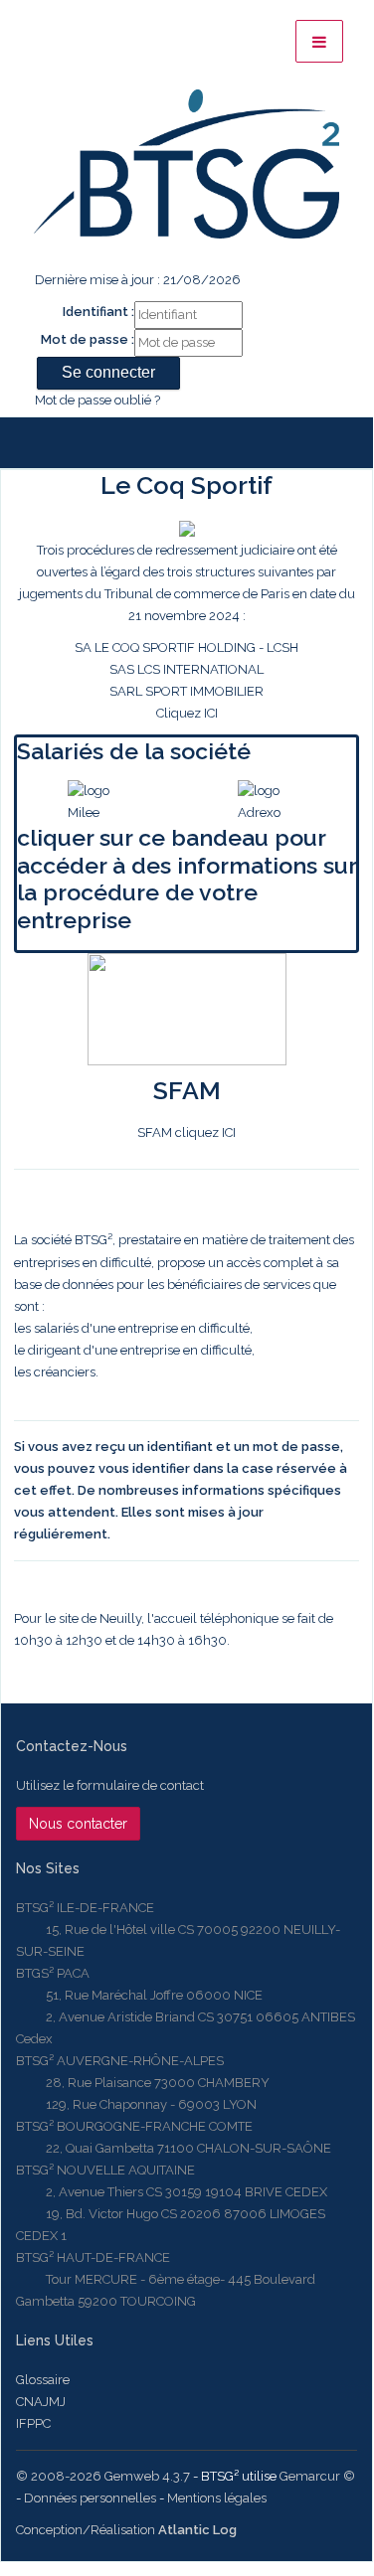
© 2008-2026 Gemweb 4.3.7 (103, 2476)
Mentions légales (217, 2498)
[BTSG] (187, 164)
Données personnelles (90, 2498)
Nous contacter (78, 1824)
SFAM (187, 1090)
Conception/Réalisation (126, 2530)
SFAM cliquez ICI (187, 1132)
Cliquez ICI (187, 632)
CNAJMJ (41, 2402)
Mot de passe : (88, 339)
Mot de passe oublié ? (97, 400)
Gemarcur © (317, 2476)
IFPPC (33, 2423)
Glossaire (43, 2380)
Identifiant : (98, 312)
